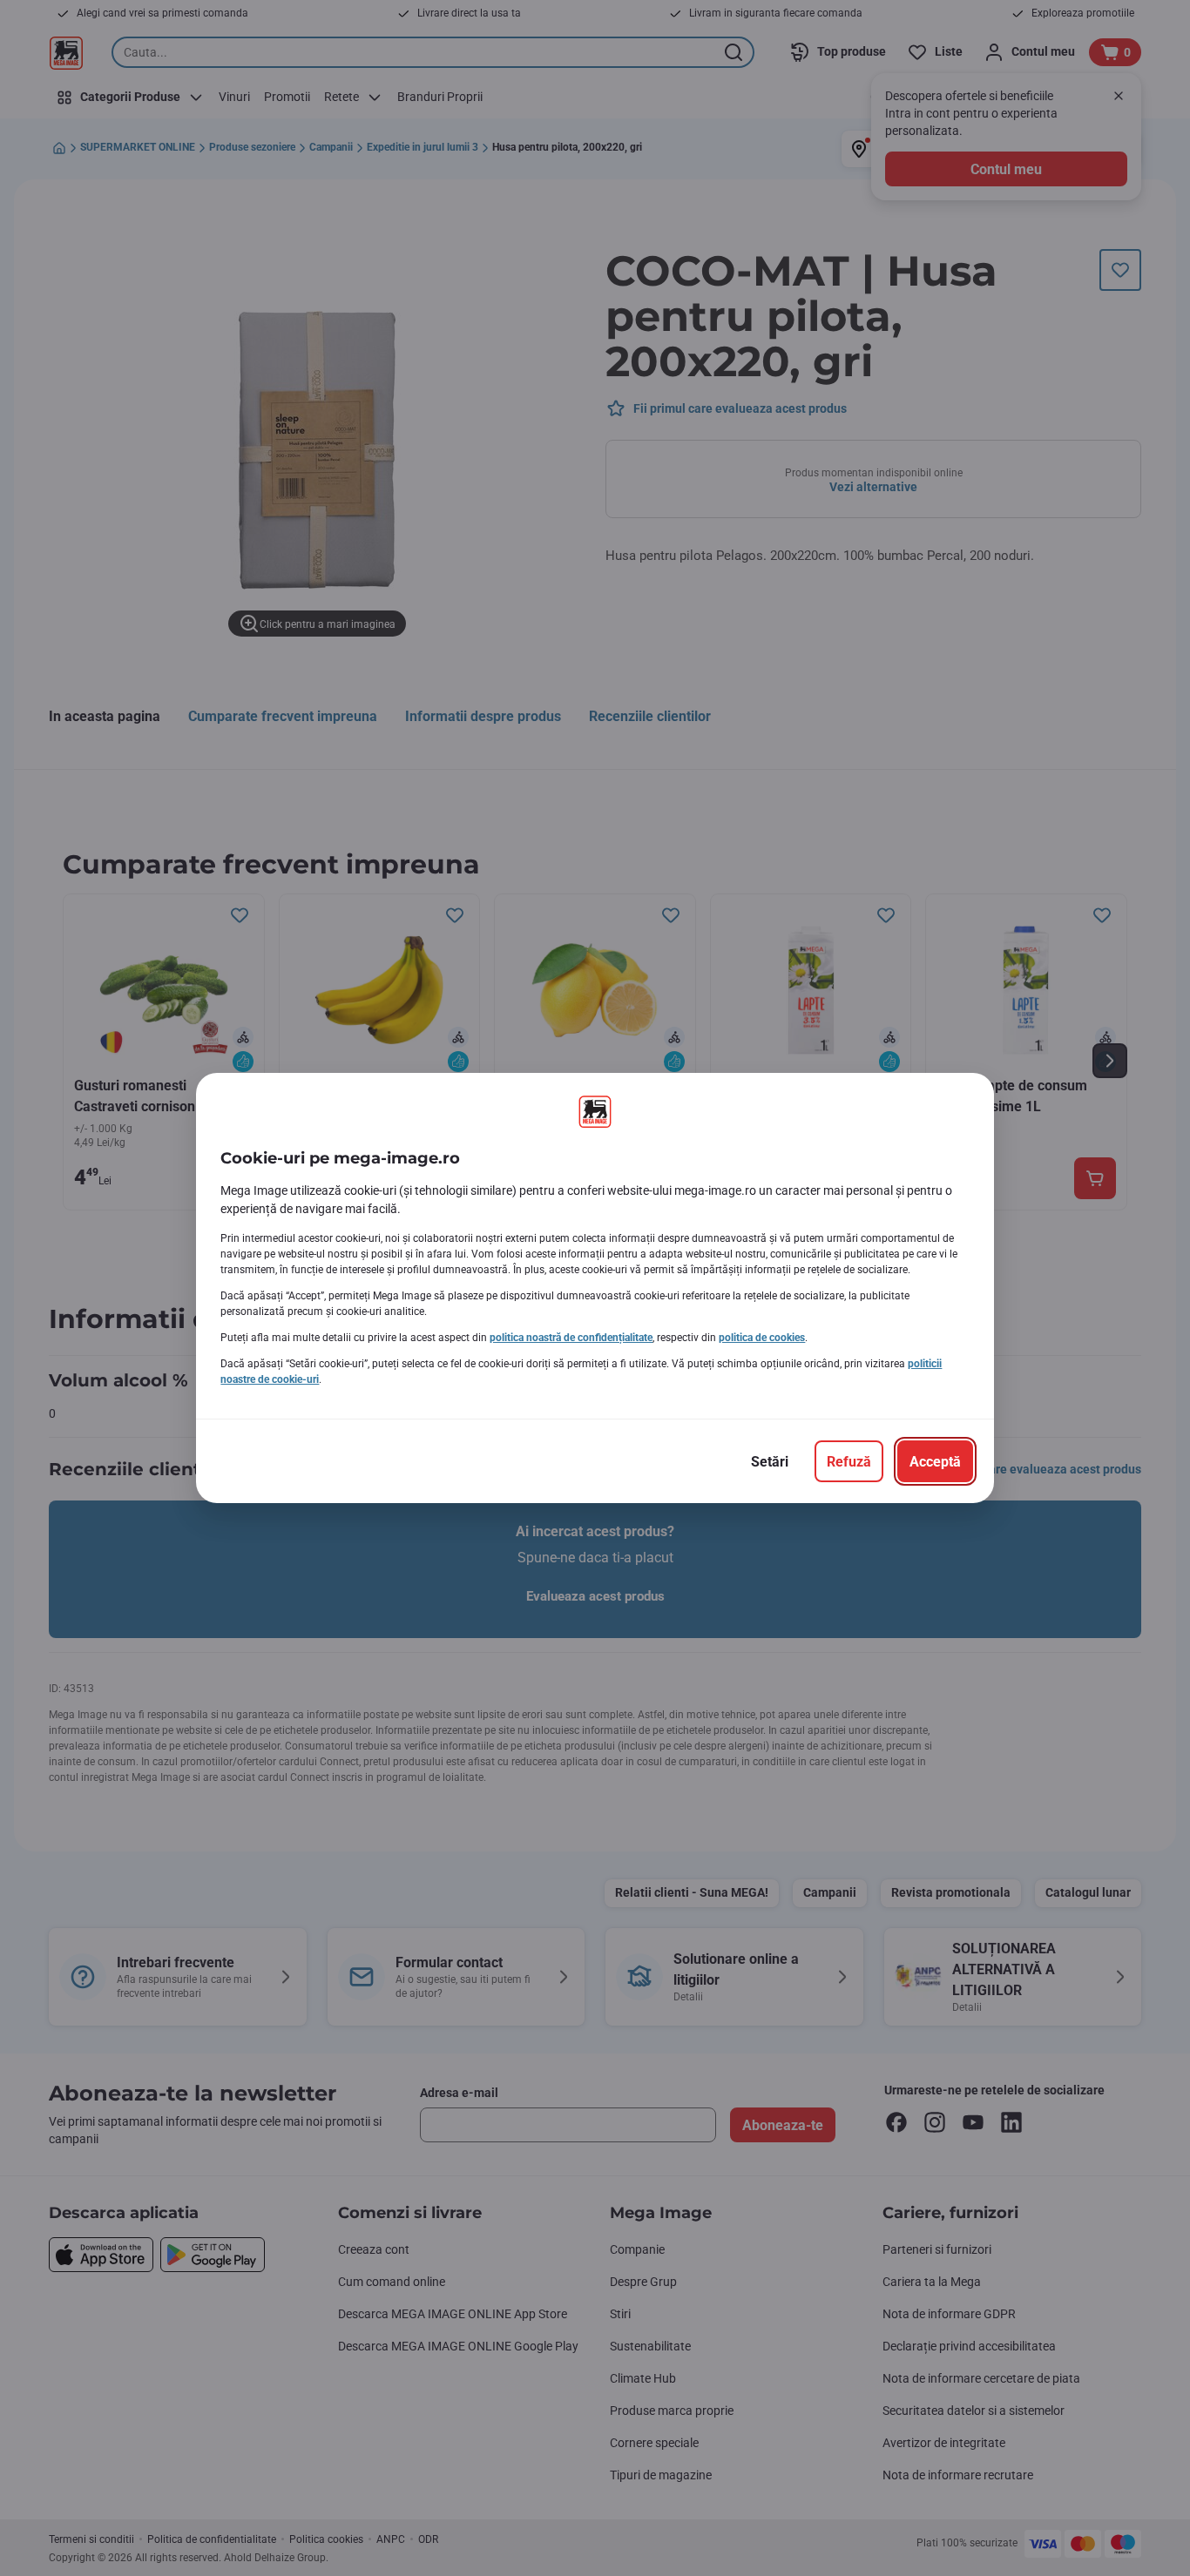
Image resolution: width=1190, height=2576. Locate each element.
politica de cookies (762, 1338)
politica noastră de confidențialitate (571, 1338)
